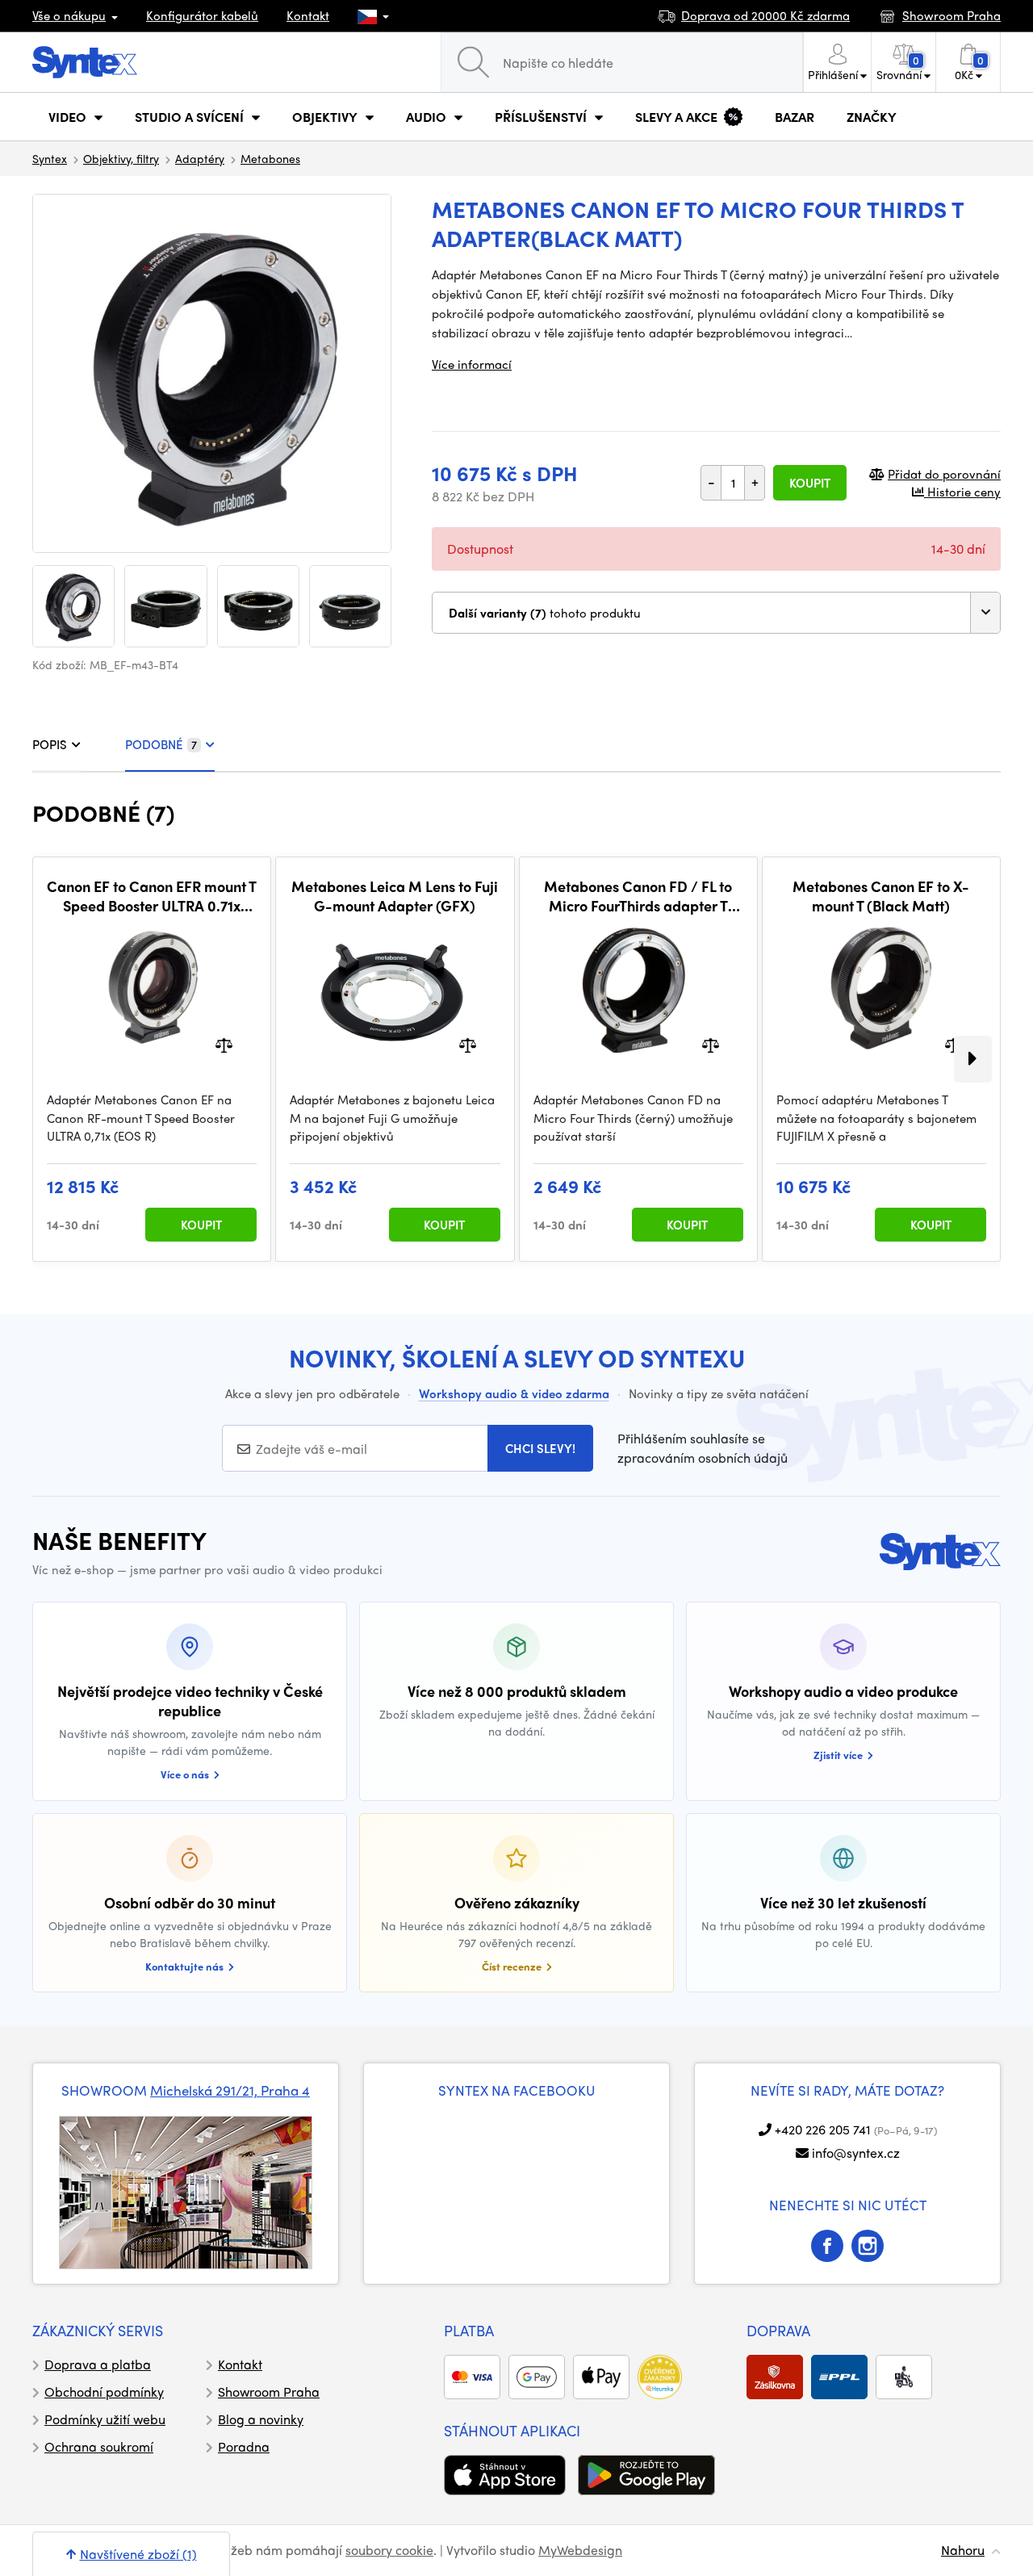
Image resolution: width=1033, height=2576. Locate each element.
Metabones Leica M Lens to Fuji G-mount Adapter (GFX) (395, 896)
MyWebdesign (580, 2550)
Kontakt (308, 15)
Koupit (810, 483)
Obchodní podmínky (104, 2392)
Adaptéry (200, 158)
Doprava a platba (98, 2364)
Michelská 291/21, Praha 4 (230, 2090)
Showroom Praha (269, 2392)
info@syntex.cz (856, 2153)
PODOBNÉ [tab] (161, 744)
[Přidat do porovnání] (224, 1044)
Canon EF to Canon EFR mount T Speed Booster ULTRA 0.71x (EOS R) (152, 896)
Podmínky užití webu (105, 2419)
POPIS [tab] (50, 744)
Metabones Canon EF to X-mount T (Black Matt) (881, 896)
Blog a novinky (261, 2419)
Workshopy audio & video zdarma (514, 1393)
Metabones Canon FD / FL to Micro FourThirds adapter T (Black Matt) (638, 896)
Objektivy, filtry (121, 158)
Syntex (50, 158)
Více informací (472, 364)
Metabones (270, 158)
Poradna (244, 2446)
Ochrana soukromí (99, 2446)
